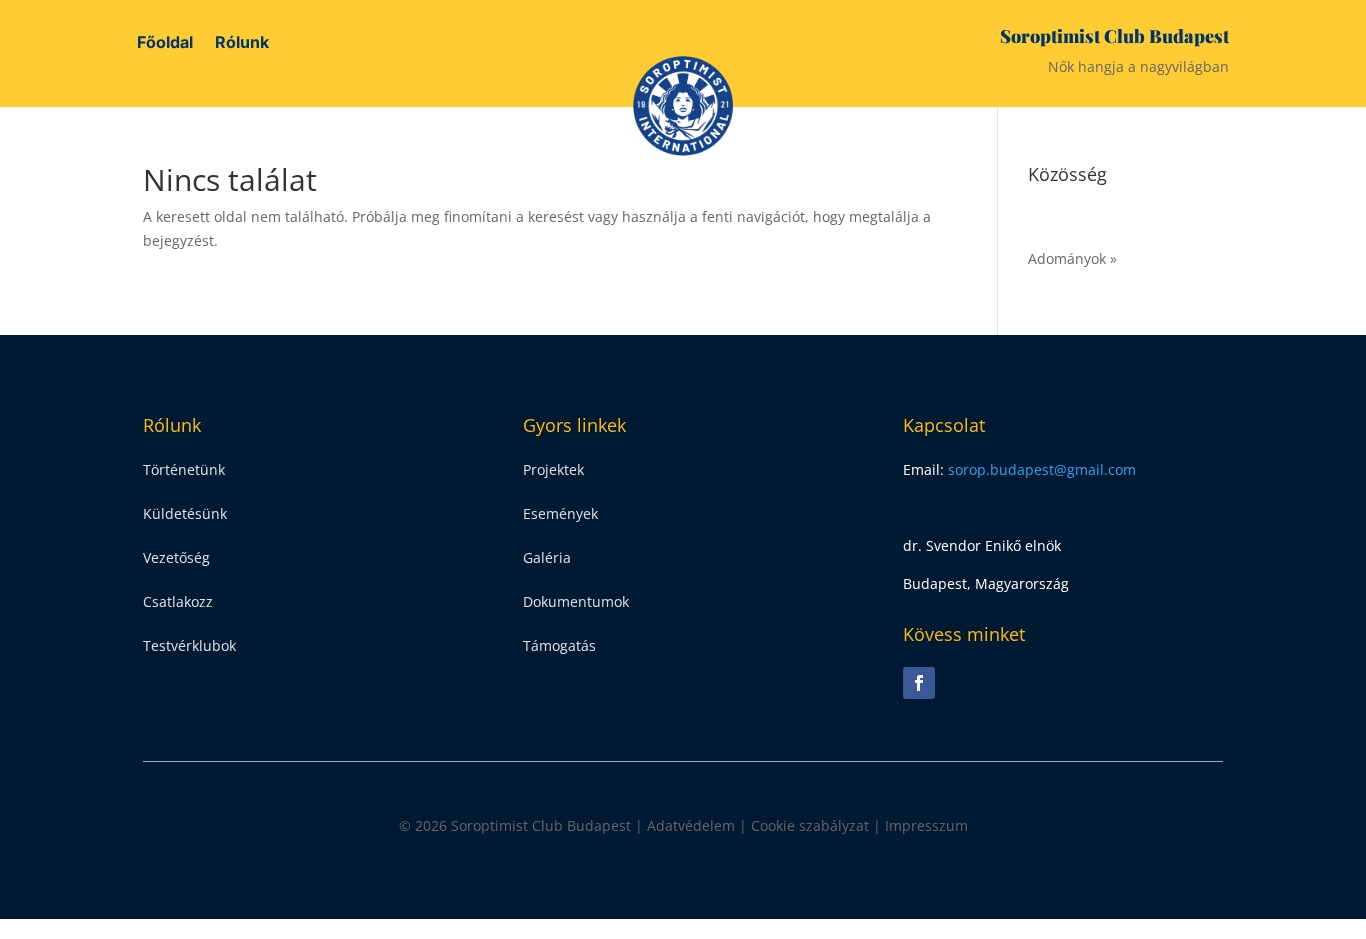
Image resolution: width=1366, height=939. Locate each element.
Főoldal (165, 43)
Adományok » (1072, 258)
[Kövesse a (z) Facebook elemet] (919, 683)
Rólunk (242, 43)
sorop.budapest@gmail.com (1042, 469)
